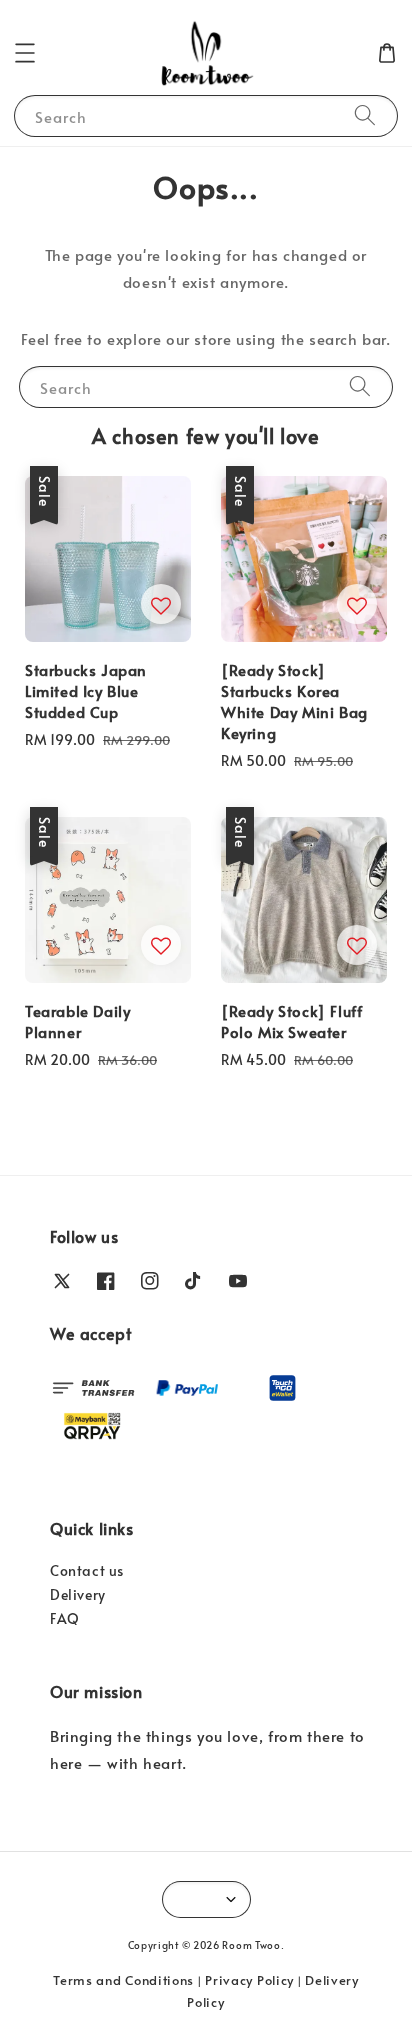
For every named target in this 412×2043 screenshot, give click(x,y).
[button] (25, 53)
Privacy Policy (249, 1980)
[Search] (365, 115)
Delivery (78, 1594)
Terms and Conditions (123, 1980)
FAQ (65, 1618)
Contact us (87, 1570)
